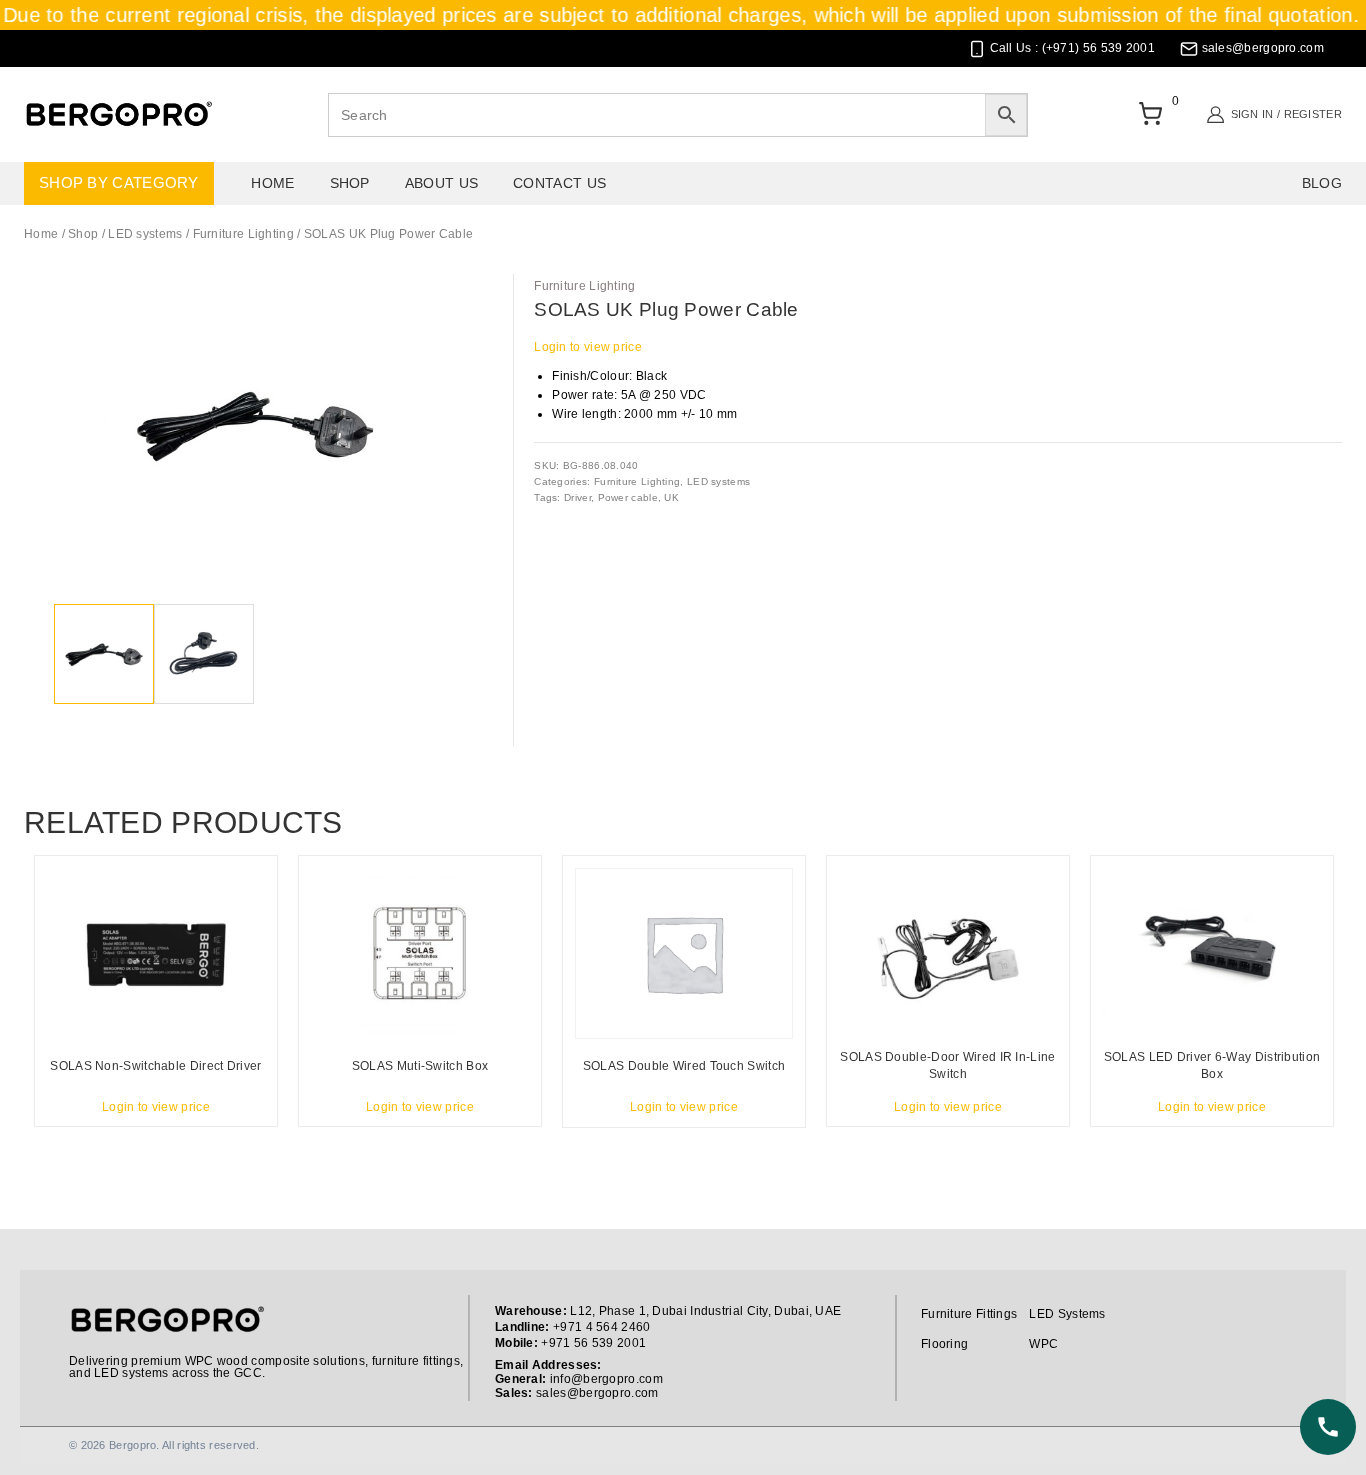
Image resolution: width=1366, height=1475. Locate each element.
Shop (350, 183)
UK (671, 497)
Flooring (944, 1344)
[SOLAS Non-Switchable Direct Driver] (156, 953)
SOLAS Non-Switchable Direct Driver (155, 1066)
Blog (1322, 183)
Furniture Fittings (969, 1314)
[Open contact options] (1328, 1427)
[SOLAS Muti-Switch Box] (420, 953)
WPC (1043, 1344)
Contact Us (559, 183)
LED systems (718, 481)
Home (272, 183)
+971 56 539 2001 (593, 1343)
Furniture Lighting (584, 286)
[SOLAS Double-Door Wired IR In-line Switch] (948, 953)
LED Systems (1067, 1314)
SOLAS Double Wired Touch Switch (684, 1066)
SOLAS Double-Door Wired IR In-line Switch (947, 1065)
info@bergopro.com (606, 1379)
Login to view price (588, 347)
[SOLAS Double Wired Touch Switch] (684, 954)
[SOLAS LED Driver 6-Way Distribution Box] (1212, 953)
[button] (459, 300)
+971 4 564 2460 (602, 1327)
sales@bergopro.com (597, 1393)
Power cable (628, 497)
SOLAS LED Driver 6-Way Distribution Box (1212, 1065)
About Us (441, 183)
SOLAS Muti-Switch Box (420, 1066)
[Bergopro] (118, 114)
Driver (577, 497)
